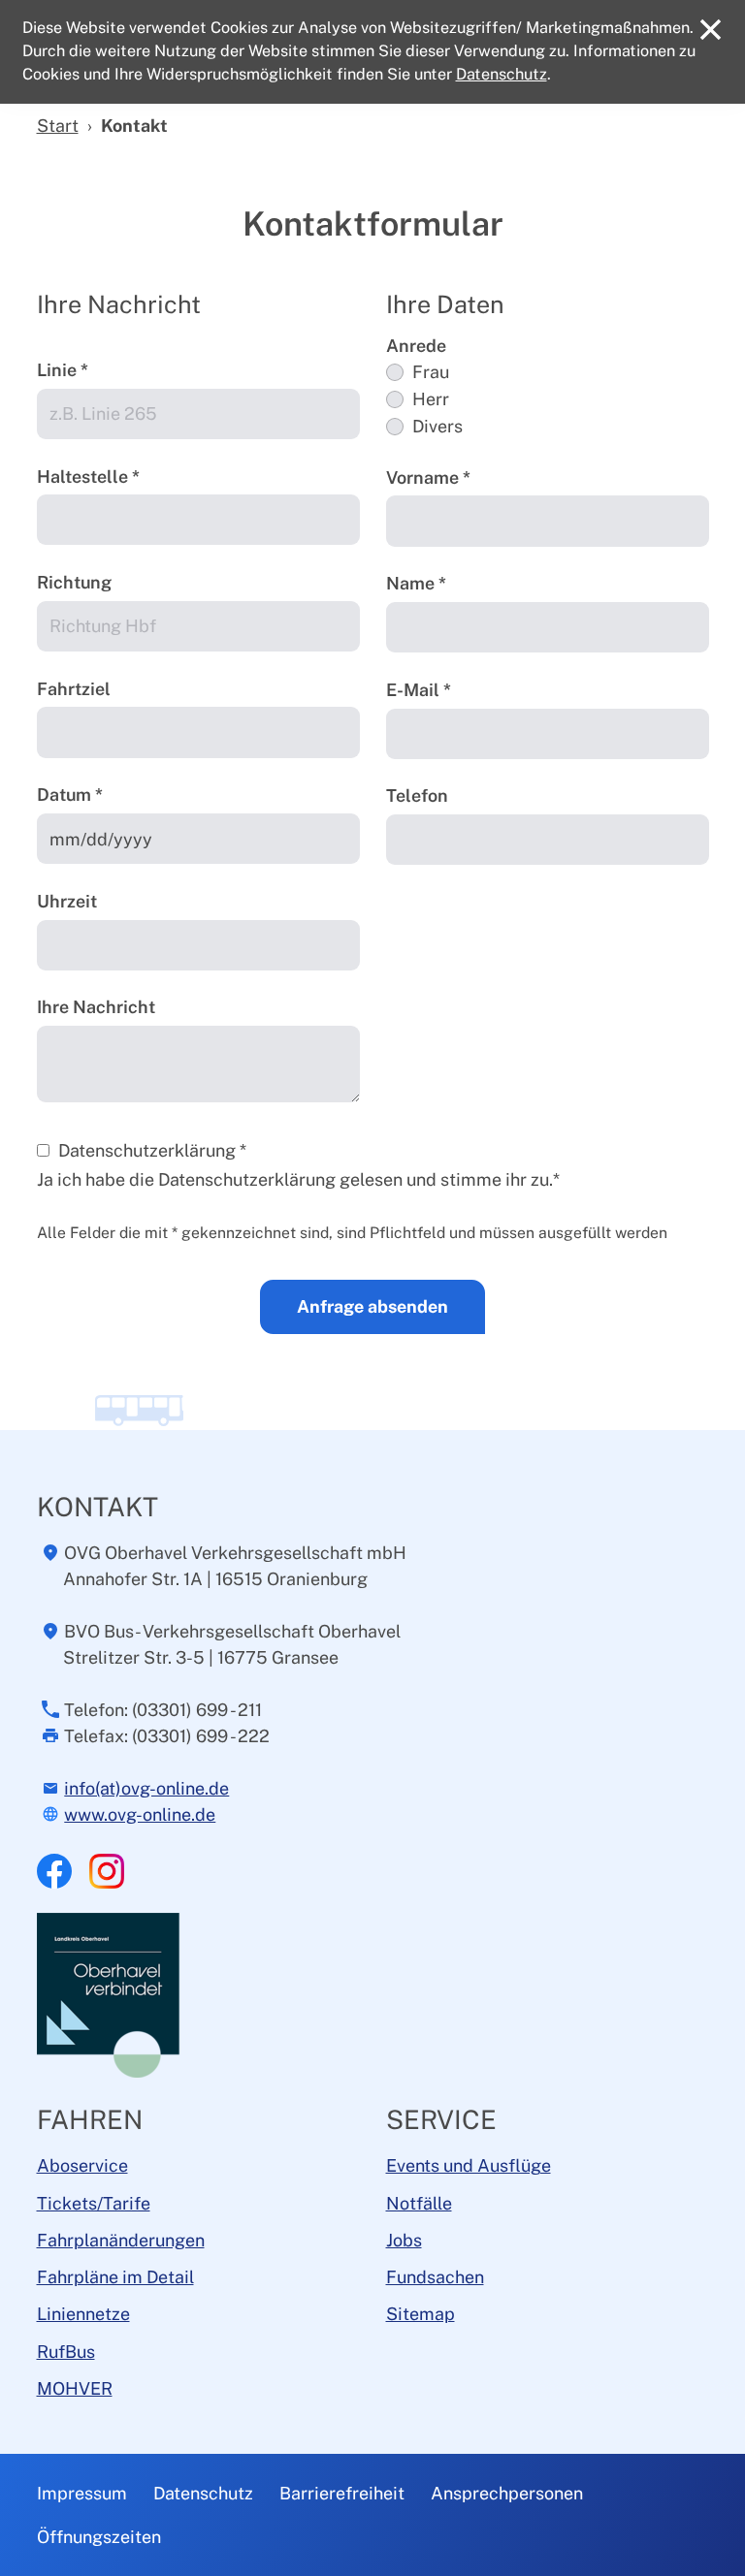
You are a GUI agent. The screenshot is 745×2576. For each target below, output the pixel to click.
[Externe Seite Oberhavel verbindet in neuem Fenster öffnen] (111, 1994)
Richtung (74, 582)
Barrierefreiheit (342, 2493)
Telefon (417, 795)
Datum (70, 795)
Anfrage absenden (372, 1306)
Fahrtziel (74, 689)
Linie (63, 370)
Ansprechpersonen (507, 2493)
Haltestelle (88, 477)
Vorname (428, 477)
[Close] (711, 30)
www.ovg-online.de (140, 1814)
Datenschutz (203, 2493)
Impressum (82, 2493)
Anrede (416, 346)
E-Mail (419, 690)
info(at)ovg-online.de (146, 1788)
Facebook (54, 1871)
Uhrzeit (67, 901)
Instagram (107, 1871)
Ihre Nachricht (96, 1007)
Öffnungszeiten (99, 2537)
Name (416, 583)
